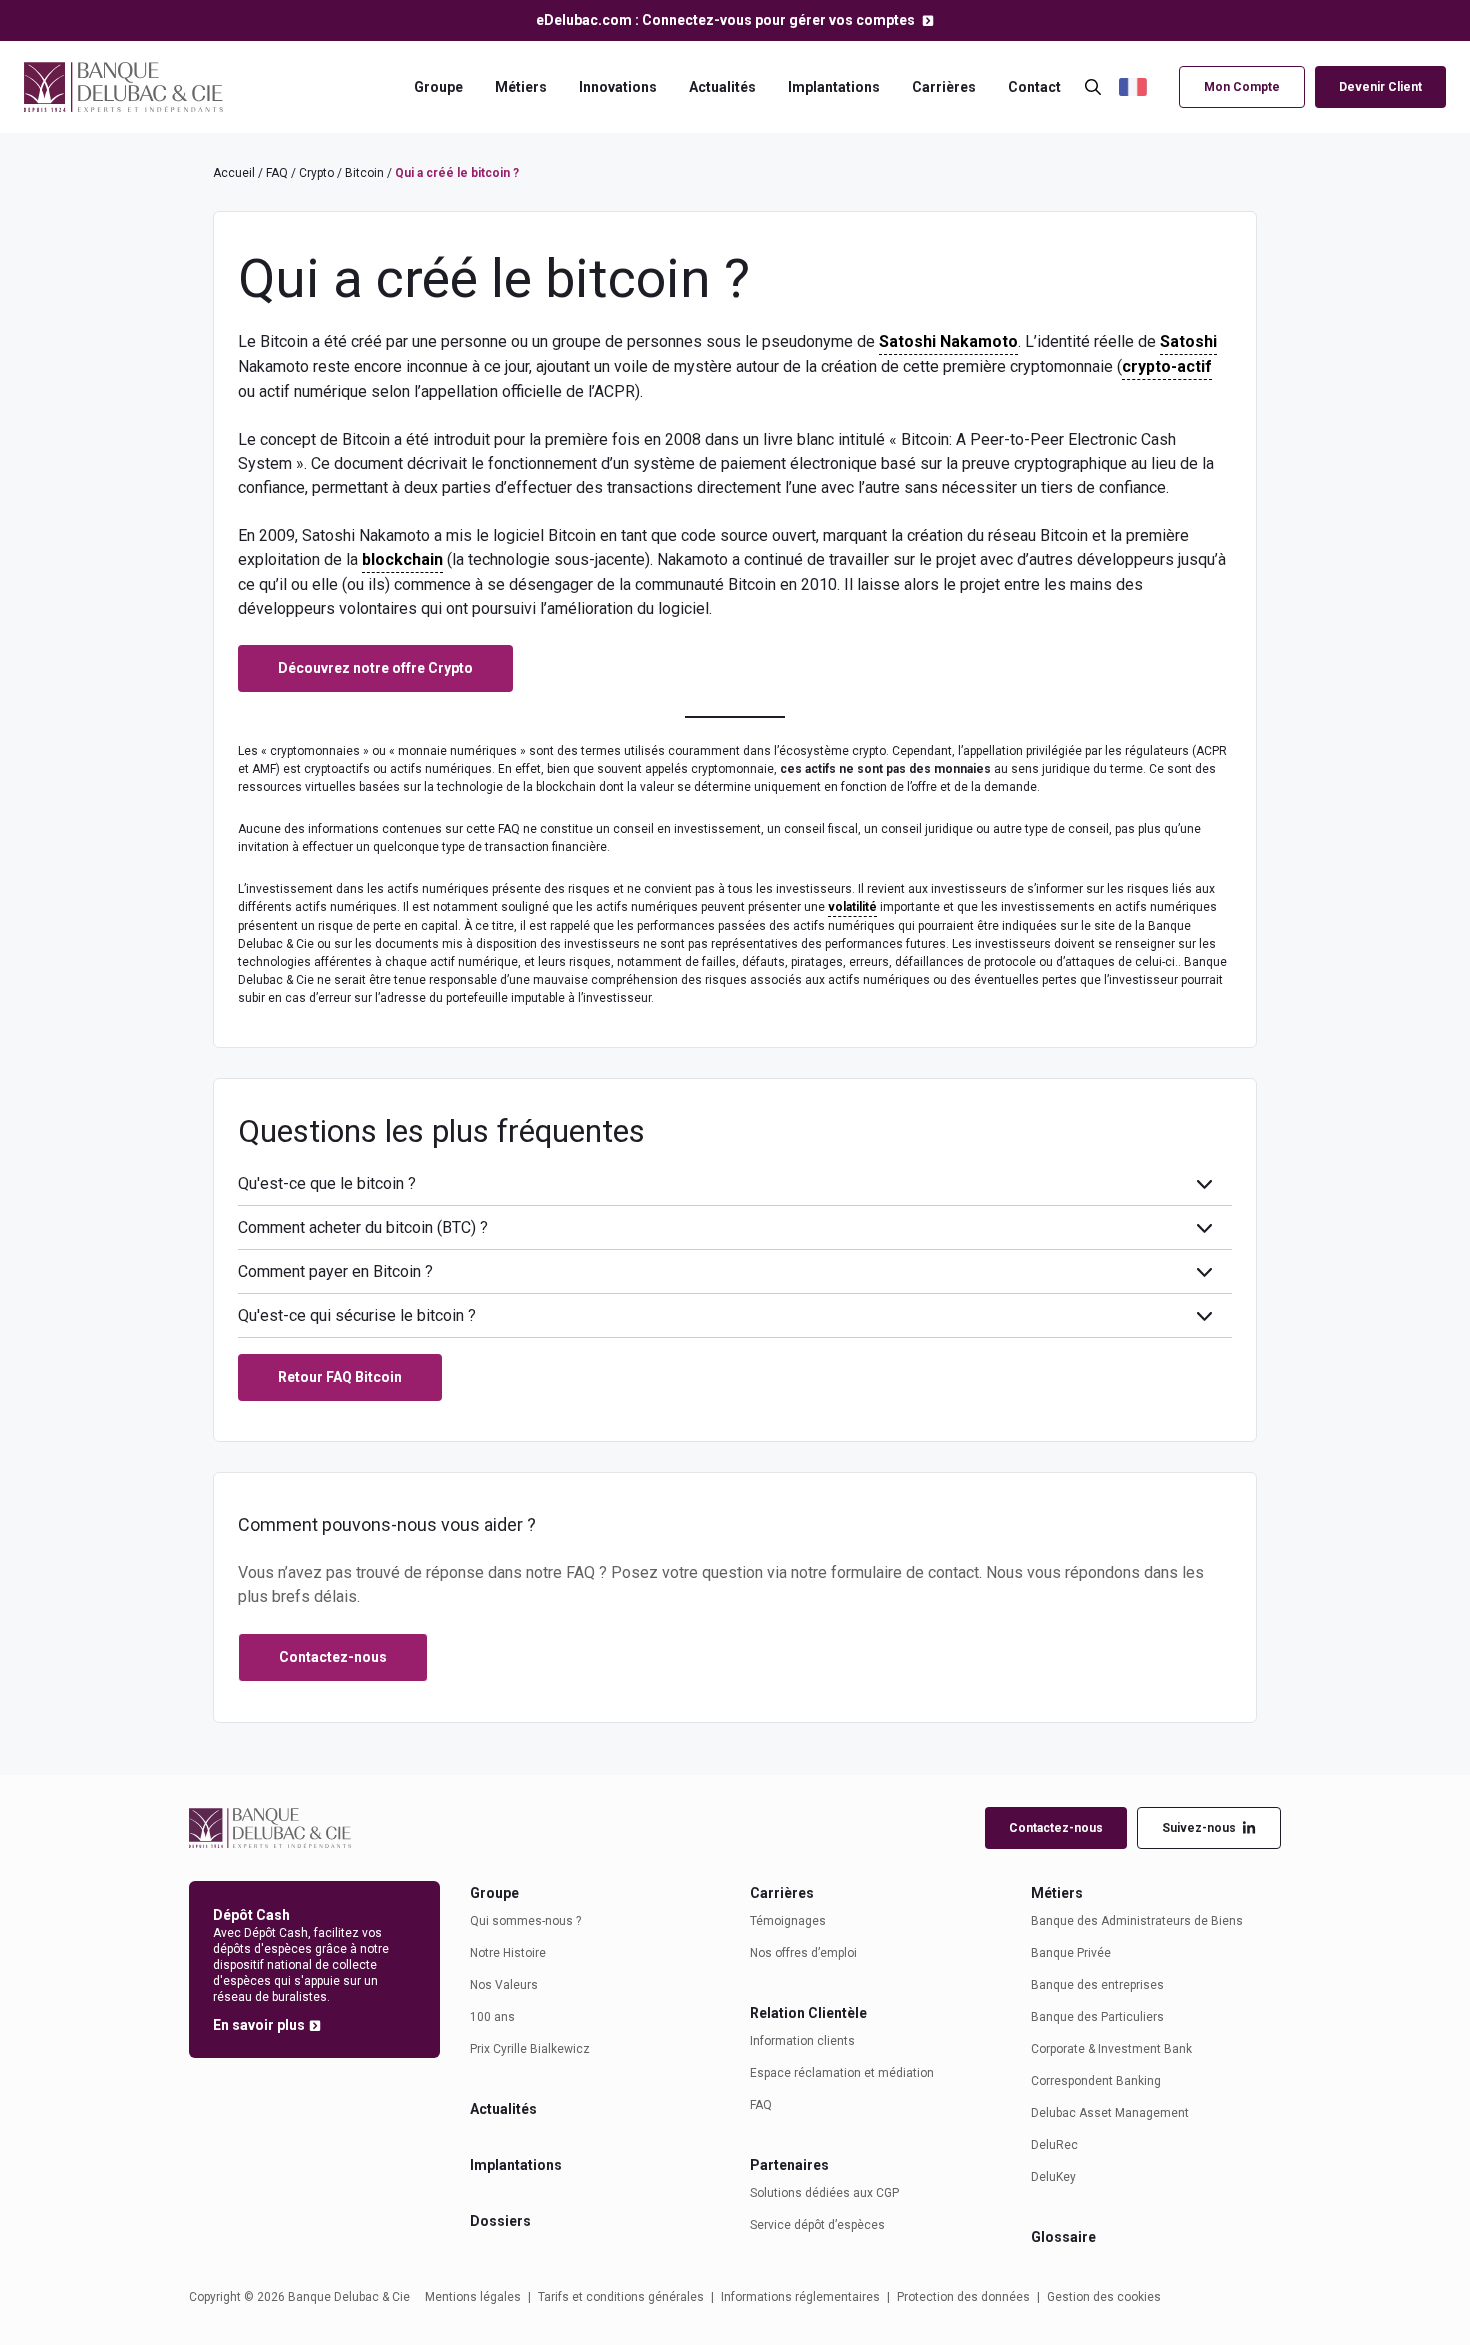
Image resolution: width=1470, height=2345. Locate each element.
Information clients (802, 2041)
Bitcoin (364, 173)
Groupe (438, 87)
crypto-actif (1167, 366)
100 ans (492, 2017)
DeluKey (1053, 2177)
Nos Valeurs (504, 1985)
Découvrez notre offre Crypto (375, 668)
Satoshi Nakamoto (948, 341)
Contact (1034, 87)
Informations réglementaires (800, 2297)
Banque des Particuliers (1097, 2017)
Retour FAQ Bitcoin (340, 1377)
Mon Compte (1242, 87)
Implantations (834, 87)
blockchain (402, 559)
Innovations (618, 87)
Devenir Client (1380, 87)
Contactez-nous (1056, 1828)
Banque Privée (1071, 1953)
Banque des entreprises (1097, 1985)
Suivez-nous (1199, 1828)
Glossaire (1063, 2237)
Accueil (234, 173)
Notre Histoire (508, 1953)
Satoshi (1188, 341)
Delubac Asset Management (1110, 2113)
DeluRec (1054, 2145)
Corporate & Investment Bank (1111, 2049)
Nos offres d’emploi (803, 1953)
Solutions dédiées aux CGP (824, 2193)
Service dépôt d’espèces (817, 2225)
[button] (1144, 87)
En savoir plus (259, 2025)
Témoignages (788, 1921)
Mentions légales (473, 2297)
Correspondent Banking (1096, 2081)
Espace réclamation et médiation (842, 2073)
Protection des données (963, 2297)
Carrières (944, 87)
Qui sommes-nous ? (525, 1921)
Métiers (521, 87)
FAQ (277, 173)
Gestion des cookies (1104, 2297)
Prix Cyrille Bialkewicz (530, 2049)
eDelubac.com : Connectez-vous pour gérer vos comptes (727, 20)
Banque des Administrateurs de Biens (1137, 1921)
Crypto (316, 173)
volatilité (852, 907)
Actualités (722, 87)
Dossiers (500, 2221)
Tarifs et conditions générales (621, 2297)
